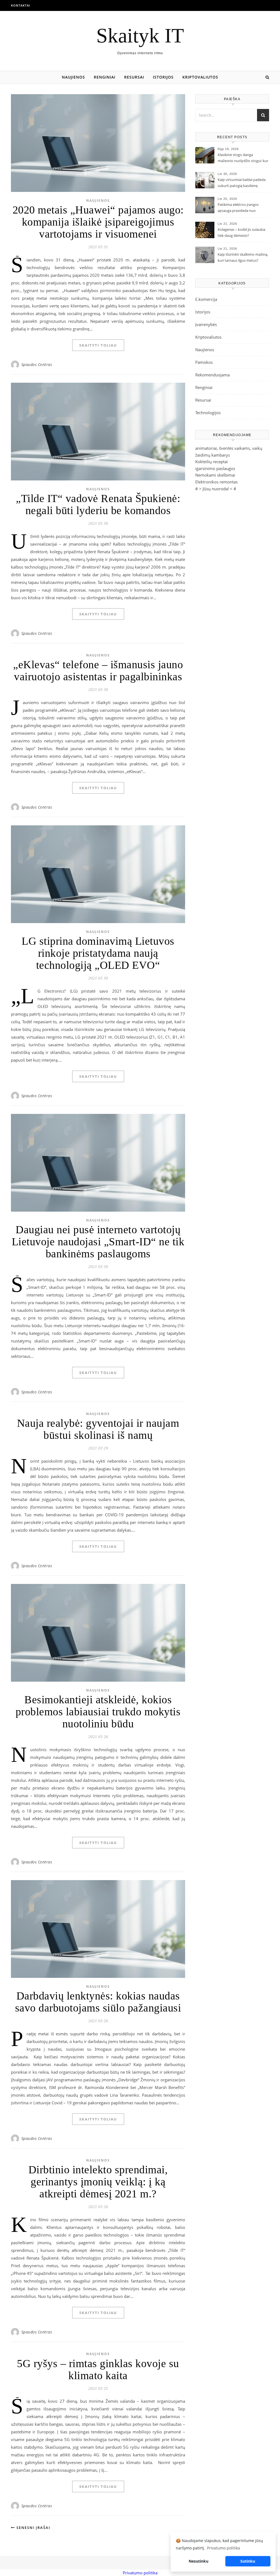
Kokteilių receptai (212, 462)
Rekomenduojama (212, 375)
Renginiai (105, 77)
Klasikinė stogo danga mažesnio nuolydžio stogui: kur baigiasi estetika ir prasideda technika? (243, 158)
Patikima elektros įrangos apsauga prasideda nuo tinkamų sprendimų (238, 208)
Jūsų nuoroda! (216, 489)
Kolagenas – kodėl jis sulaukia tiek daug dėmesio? (241, 232)
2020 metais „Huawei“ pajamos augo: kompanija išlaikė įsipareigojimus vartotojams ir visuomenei (98, 222)
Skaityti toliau (98, 345)
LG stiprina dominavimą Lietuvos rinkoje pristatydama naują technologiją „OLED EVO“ (98, 953)
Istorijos (163, 77)
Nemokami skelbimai (215, 475)
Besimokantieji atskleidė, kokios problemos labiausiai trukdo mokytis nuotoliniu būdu (98, 1712)
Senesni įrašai (33, 2528)
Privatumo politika (140, 2573)
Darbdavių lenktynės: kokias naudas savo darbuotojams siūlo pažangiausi (98, 2002)
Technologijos (208, 413)
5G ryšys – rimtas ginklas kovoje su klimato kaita (98, 2369)
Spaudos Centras (37, 364)
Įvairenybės (206, 324)
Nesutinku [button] (199, 2561)
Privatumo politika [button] (224, 2548)
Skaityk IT (140, 35)
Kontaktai (21, 5)
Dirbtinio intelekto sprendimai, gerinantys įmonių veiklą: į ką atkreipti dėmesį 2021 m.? (98, 2182)
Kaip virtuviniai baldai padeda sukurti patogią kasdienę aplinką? (242, 183)
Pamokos (204, 362)
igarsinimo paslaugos (215, 468)
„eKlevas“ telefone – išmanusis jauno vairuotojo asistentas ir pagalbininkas (98, 671)
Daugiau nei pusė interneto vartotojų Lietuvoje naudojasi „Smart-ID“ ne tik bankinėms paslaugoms (98, 1242)
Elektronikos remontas (216, 482)
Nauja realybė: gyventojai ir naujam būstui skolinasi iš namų (98, 1429)
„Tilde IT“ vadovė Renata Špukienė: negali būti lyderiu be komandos (98, 504)
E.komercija (206, 299)
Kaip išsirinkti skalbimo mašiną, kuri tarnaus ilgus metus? (243, 257)
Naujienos (73, 77)
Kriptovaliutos (200, 77)
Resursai (134, 77)
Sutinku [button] (248, 2561)
